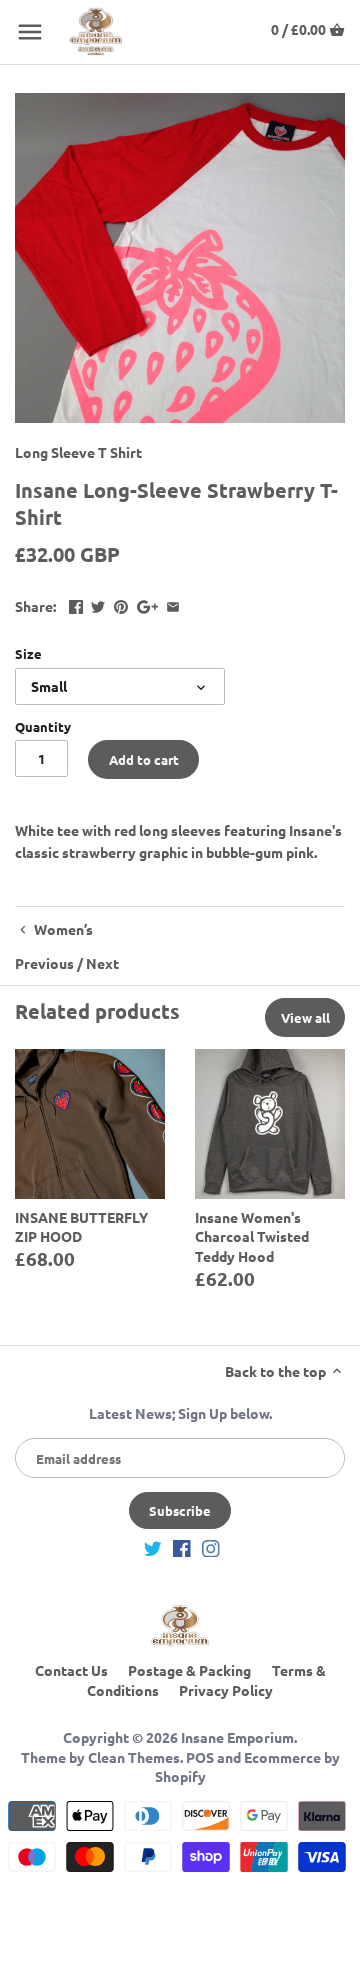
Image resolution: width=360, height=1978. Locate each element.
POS (200, 1757)
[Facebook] (182, 1547)
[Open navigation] (30, 32)
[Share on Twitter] (98, 604)
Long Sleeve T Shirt (78, 452)
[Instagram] (211, 1547)
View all (305, 1017)
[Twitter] (153, 1547)
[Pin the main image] (121, 604)
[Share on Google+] (147, 604)
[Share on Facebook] (76, 604)
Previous (44, 963)
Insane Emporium (237, 1737)
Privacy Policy (226, 1690)
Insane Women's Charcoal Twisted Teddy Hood (252, 1236)
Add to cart (144, 759)
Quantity (43, 726)
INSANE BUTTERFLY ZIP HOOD (81, 1227)
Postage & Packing (189, 1670)
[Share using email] (173, 604)
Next (102, 963)
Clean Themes (134, 1757)
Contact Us (71, 1670)
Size (28, 653)
